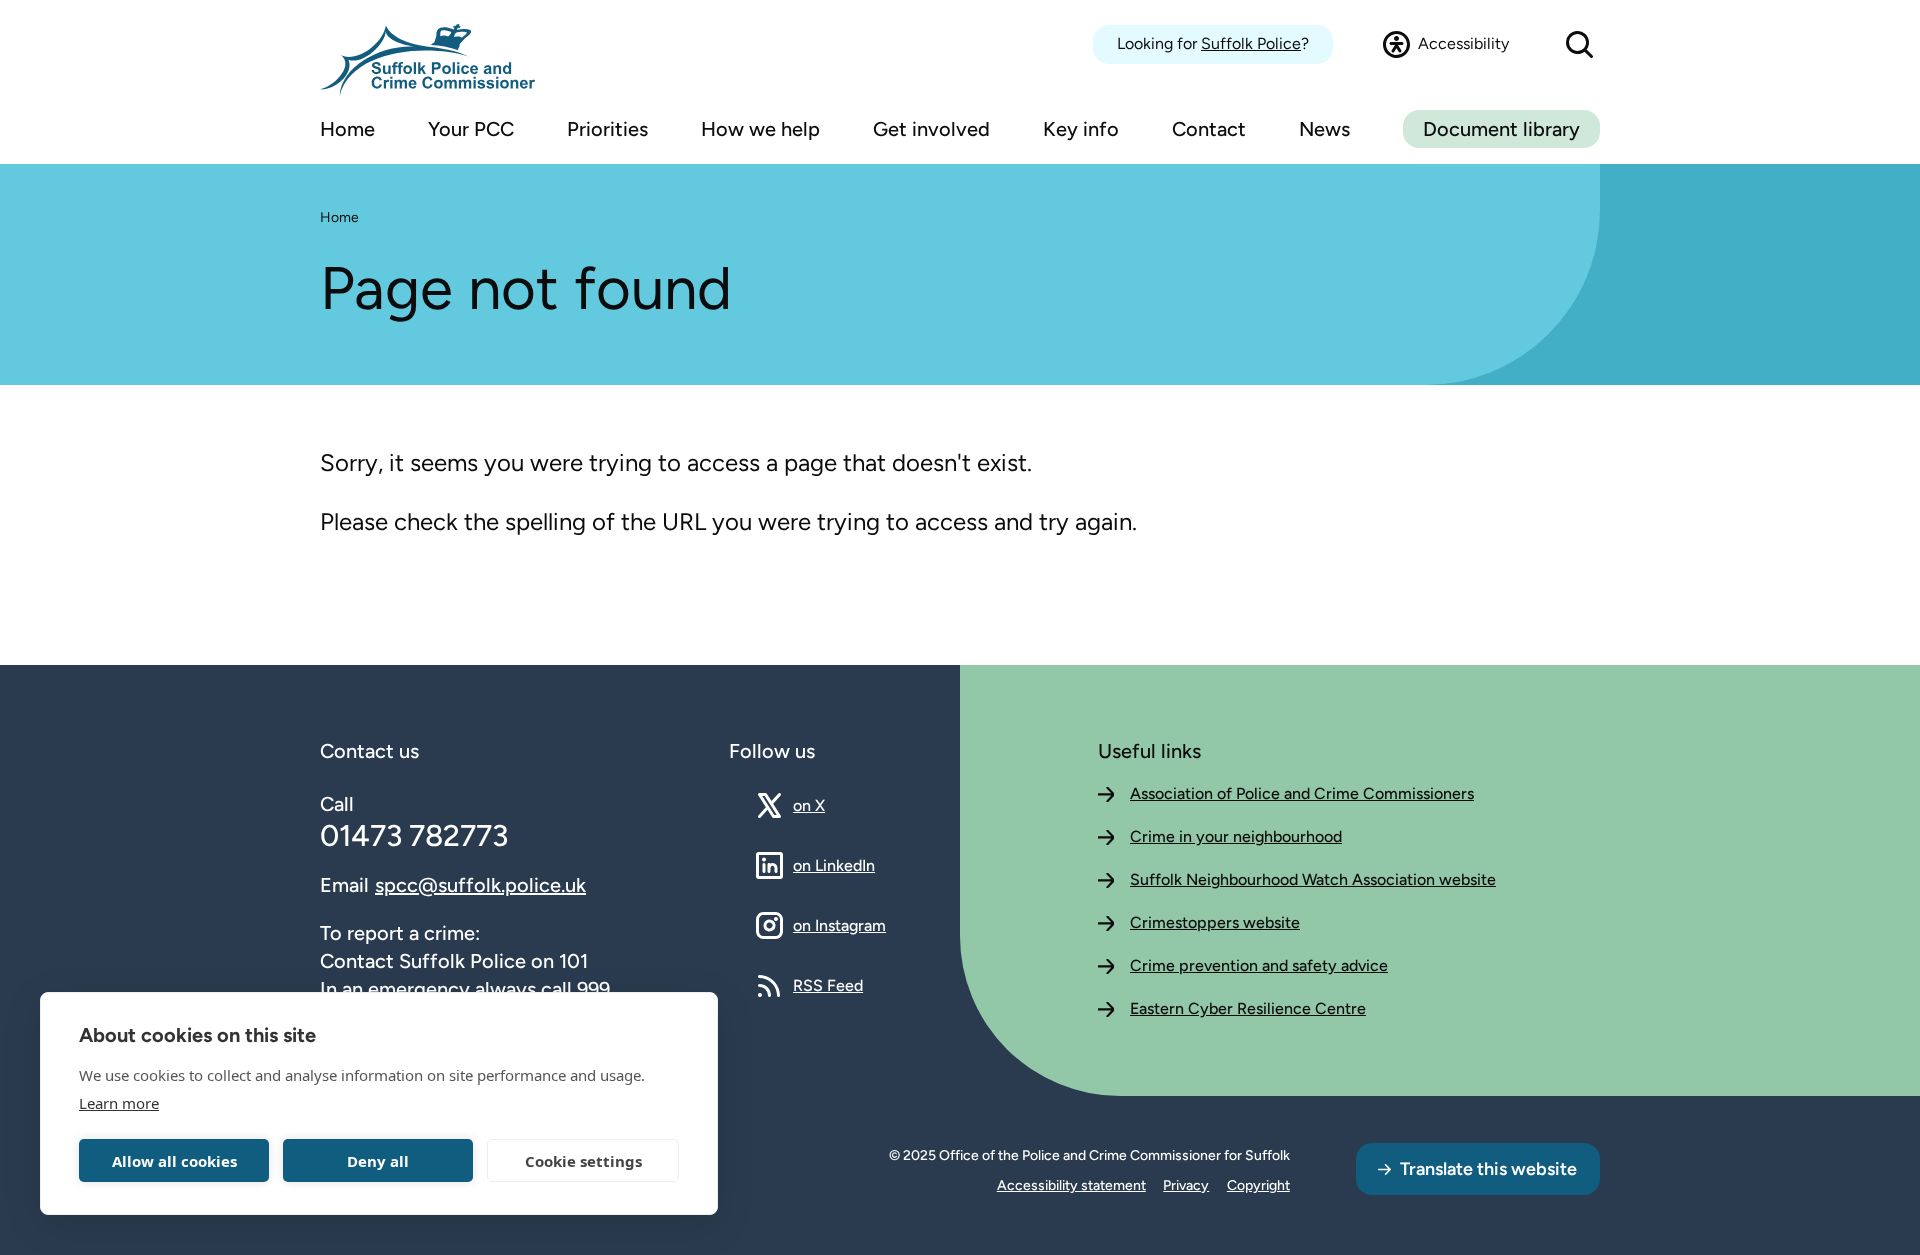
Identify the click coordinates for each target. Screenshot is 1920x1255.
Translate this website (1488, 1169)
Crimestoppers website (1215, 922)
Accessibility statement (1071, 1185)
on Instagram (839, 925)
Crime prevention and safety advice (1259, 965)
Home (339, 217)
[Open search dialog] (1579, 44)
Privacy (1186, 1185)
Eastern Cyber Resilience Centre (1248, 1008)
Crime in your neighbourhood (1236, 836)
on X (826, 805)
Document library (1501, 129)
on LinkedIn (834, 865)
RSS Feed (828, 985)
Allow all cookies (174, 1161)
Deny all (378, 1161)
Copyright (1258, 1185)
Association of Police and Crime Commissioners (1302, 793)
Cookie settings (583, 1161)
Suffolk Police (1251, 43)
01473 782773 (414, 835)
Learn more (119, 1103)
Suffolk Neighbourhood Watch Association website (1313, 879)
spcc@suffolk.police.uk (480, 885)
